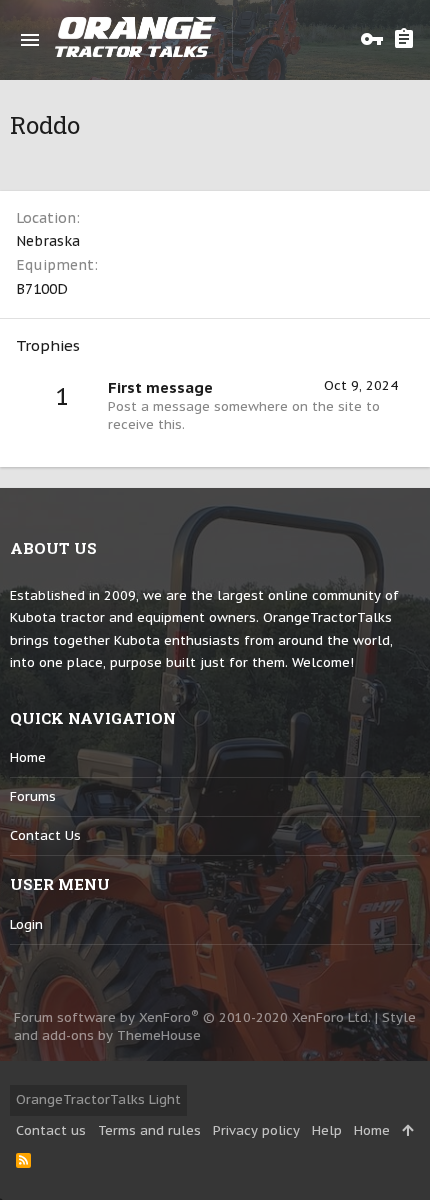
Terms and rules (149, 1130)
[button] (30, 40)
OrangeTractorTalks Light (98, 1099)
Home (28, 757)
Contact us (45, 835)
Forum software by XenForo (192, 1017)
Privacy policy (256, 1130)
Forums (33, 796)
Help (327, 1130)
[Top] (407, 1131)
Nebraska (48, 241)
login (26, 924)
